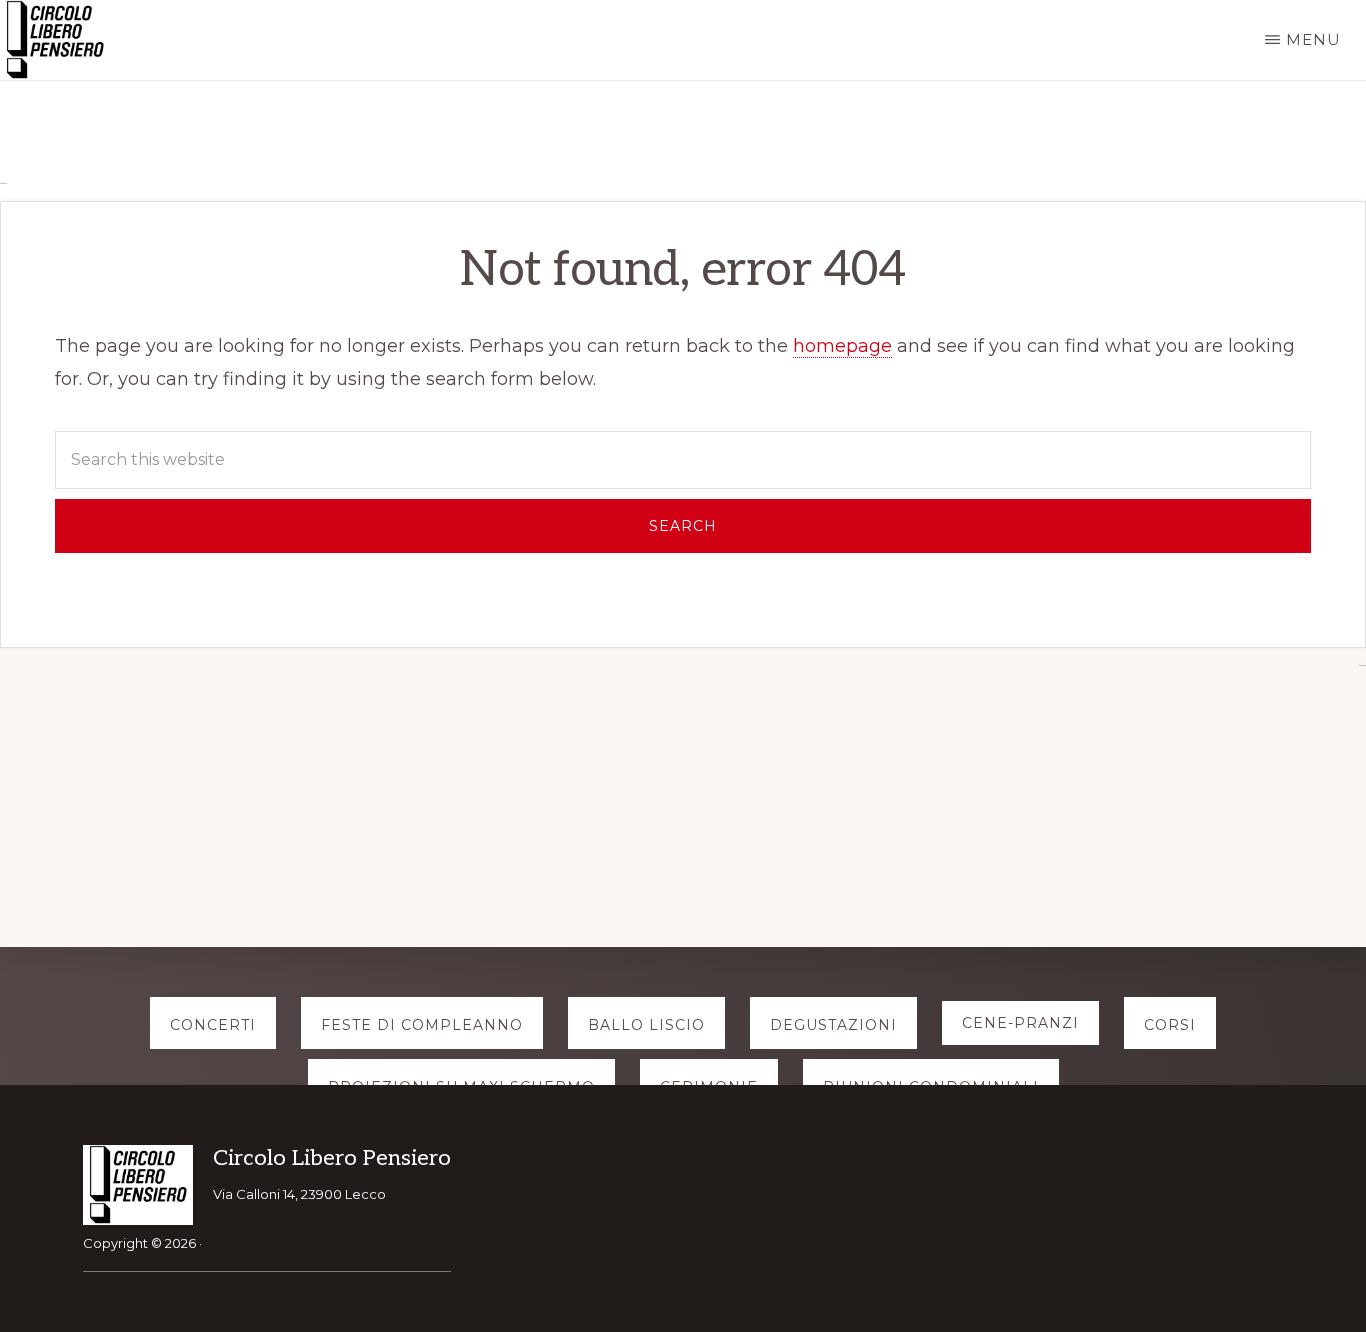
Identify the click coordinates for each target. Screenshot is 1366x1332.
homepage (842, 346)
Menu (1313, 39)
